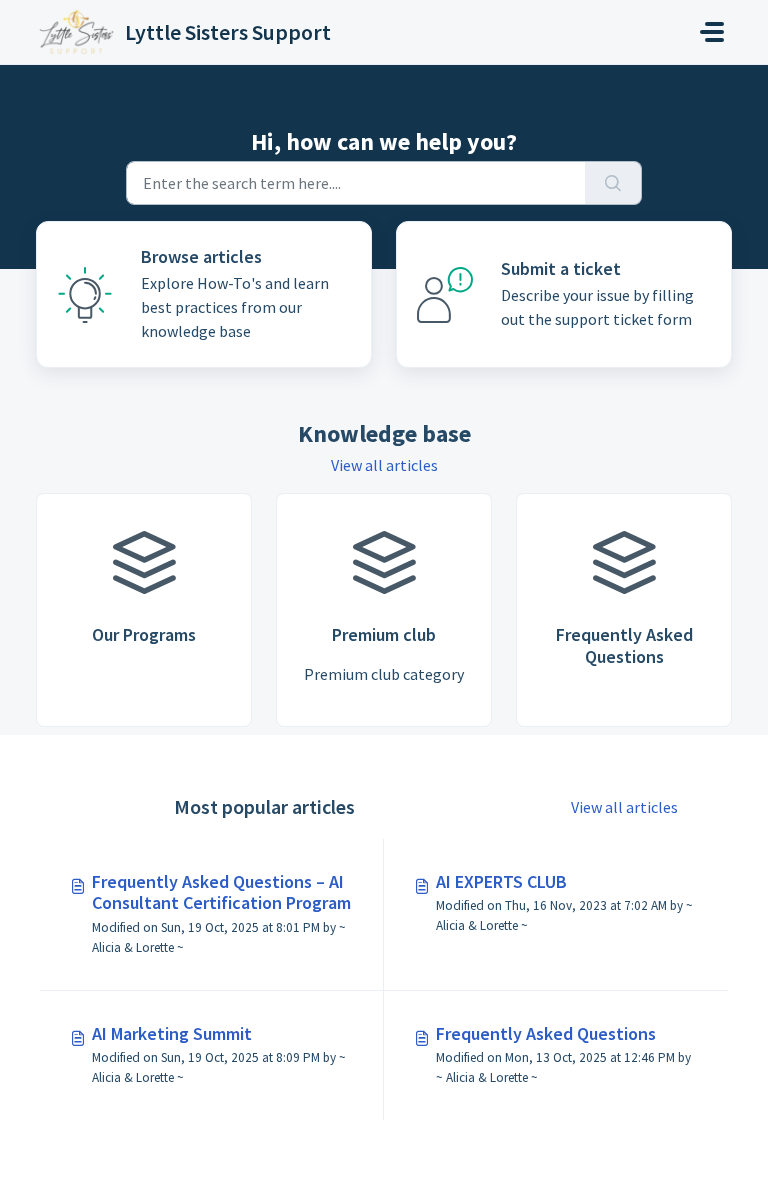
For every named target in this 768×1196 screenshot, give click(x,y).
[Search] (613, 183)
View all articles (384, 465)
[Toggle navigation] (712, 32)
